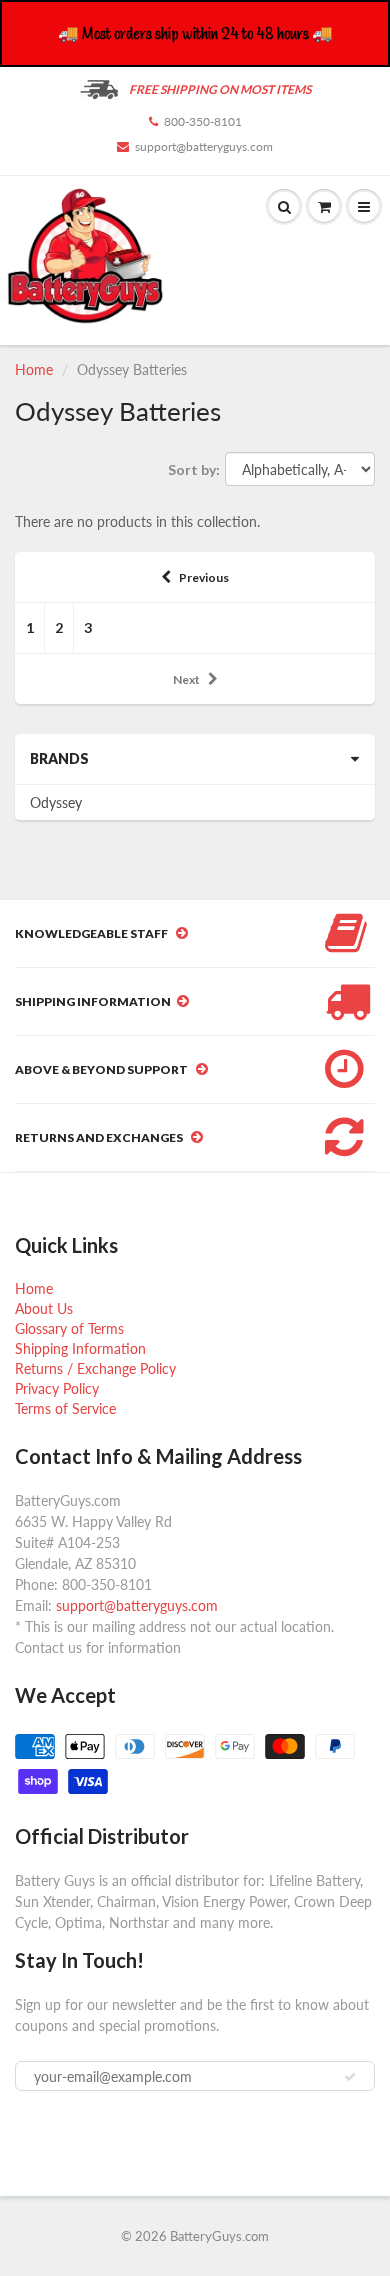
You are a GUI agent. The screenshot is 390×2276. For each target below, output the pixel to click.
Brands (59, 758)
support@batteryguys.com (204, 146)
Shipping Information (80, 1348)
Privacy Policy (57, 1388)
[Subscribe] (350, 2077)
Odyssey (56, 802)
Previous (204, 577)
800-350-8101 (203, 121)
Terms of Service (65, 1408)
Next (186, 679)
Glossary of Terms (69, 1328)
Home (34, 369)
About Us (44, 1308)
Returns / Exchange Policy (95, 1368)
